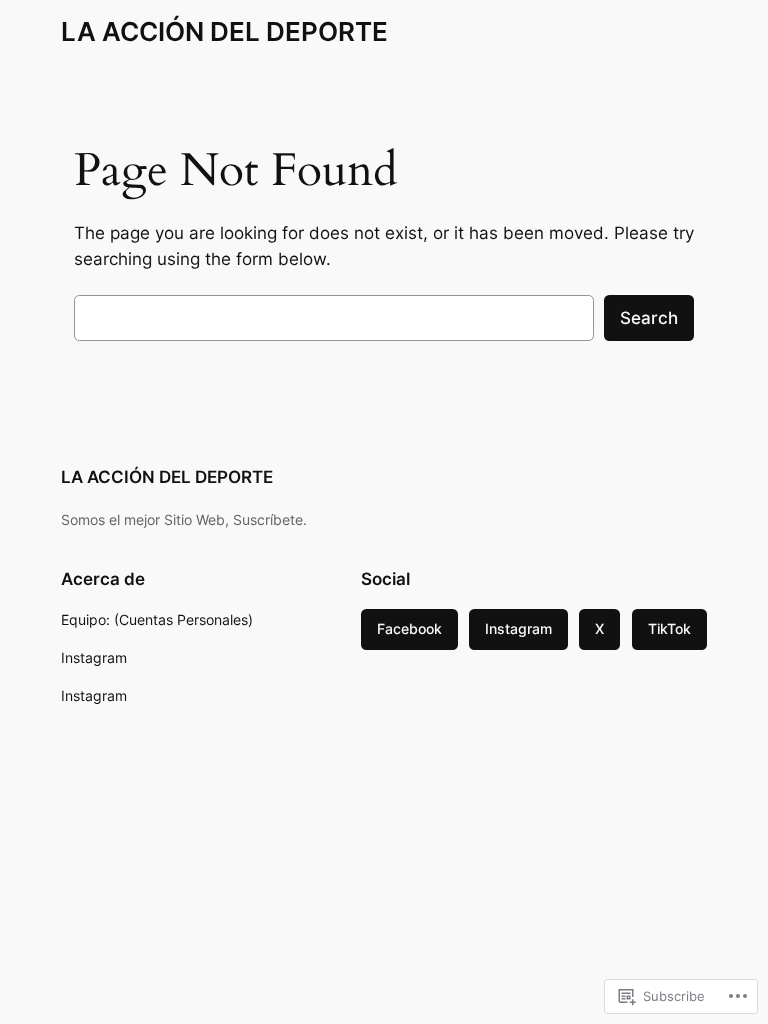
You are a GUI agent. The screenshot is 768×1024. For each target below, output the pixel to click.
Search (649, 318)
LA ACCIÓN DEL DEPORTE (224, 31)
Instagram (518, 628)
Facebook (409, 628)
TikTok (669, 628)
